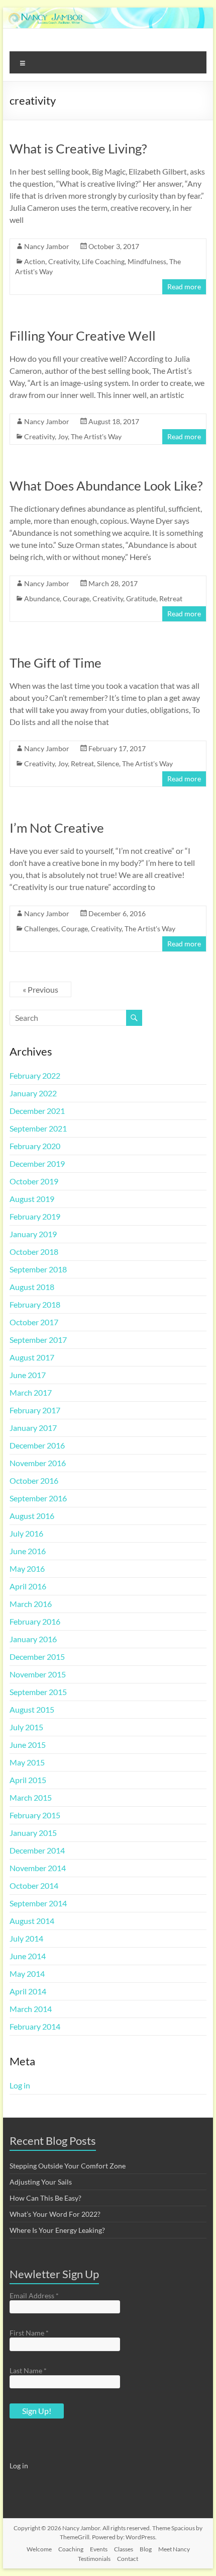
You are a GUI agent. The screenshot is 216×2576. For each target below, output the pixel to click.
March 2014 (31, 2009)
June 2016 (28, 1551)
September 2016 (38, 1498)
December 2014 (37, 1850)
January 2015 (33, 1833)
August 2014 (32, 1921)
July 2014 (26, 1938)
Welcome (39, 2549)
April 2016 (28, 1586)
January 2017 (33, 1428)
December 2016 (37, 1445)
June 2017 (28, 1375)
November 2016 (38, 1463)
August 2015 (32, 1709)
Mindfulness (147, 261)
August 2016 (32, 1516)
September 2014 (38, 1903)
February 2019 (35, 1216)
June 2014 (28, 1956)
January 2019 (33, 1234)
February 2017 (35, 1410)
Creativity (64, 261)
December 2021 (37, 1111)
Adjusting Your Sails (41, 2182)
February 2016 (35, 1621)
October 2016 (34, 1480)
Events (99, 2549)
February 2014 (35, 2026)
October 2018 (34, 1252)
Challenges (41, 929)
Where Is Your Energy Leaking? (57, 2230)
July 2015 (26, 1727)
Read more (184, 287)
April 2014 (28, 1991)
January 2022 (33, 1093)
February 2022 (35, 1075)
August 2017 (32, 1357)
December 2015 (37, 1657)
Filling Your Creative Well (83, 336)
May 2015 (27, 1762)
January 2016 (33, 1639)
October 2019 (34, 1181)
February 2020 (35, 1146)
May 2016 (27, 1568)
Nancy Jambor (47, 246)
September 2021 (38, 1128)
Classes (124, 2549)
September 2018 (38, 1269)
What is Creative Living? (78, 148)
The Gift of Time (56, 663)
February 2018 (35, 1304)
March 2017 (31, 1392)
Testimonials (94, 2559)
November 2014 (38, 1868)
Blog (146, 2549)
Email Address (34, 2296)
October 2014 (34, 1885)
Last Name (28, 2370)
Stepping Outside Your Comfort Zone (68, 2166)
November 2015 (38, 1674)
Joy (63, 436)
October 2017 (34, 1322)
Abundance (42, 598)
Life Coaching (103, 261)
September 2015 (38, 1692)
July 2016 (26, 1533)
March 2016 (31, 1604)
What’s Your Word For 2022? (55, 2214)
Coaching (71, 2549)
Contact (128, 2559)
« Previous (40, 989)
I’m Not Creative (57, 828)
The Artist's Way (96, 436)
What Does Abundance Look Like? (106, 486)
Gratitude (141, 598)
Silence (108, 763)
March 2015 (31, 1797)
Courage (76, 598)
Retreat (171, 598)
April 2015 (28, 1780)
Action (35, 261)
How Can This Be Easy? (45, 2198)
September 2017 (38, 1340)
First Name (29, 2333)
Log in (20, 2085)
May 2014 (27, 1974)
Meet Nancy (174, 2549)
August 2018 (32, 1287)
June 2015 (28, 1745)
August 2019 (32, 1199)
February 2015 (35, 1815)
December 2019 (37, 1163)
